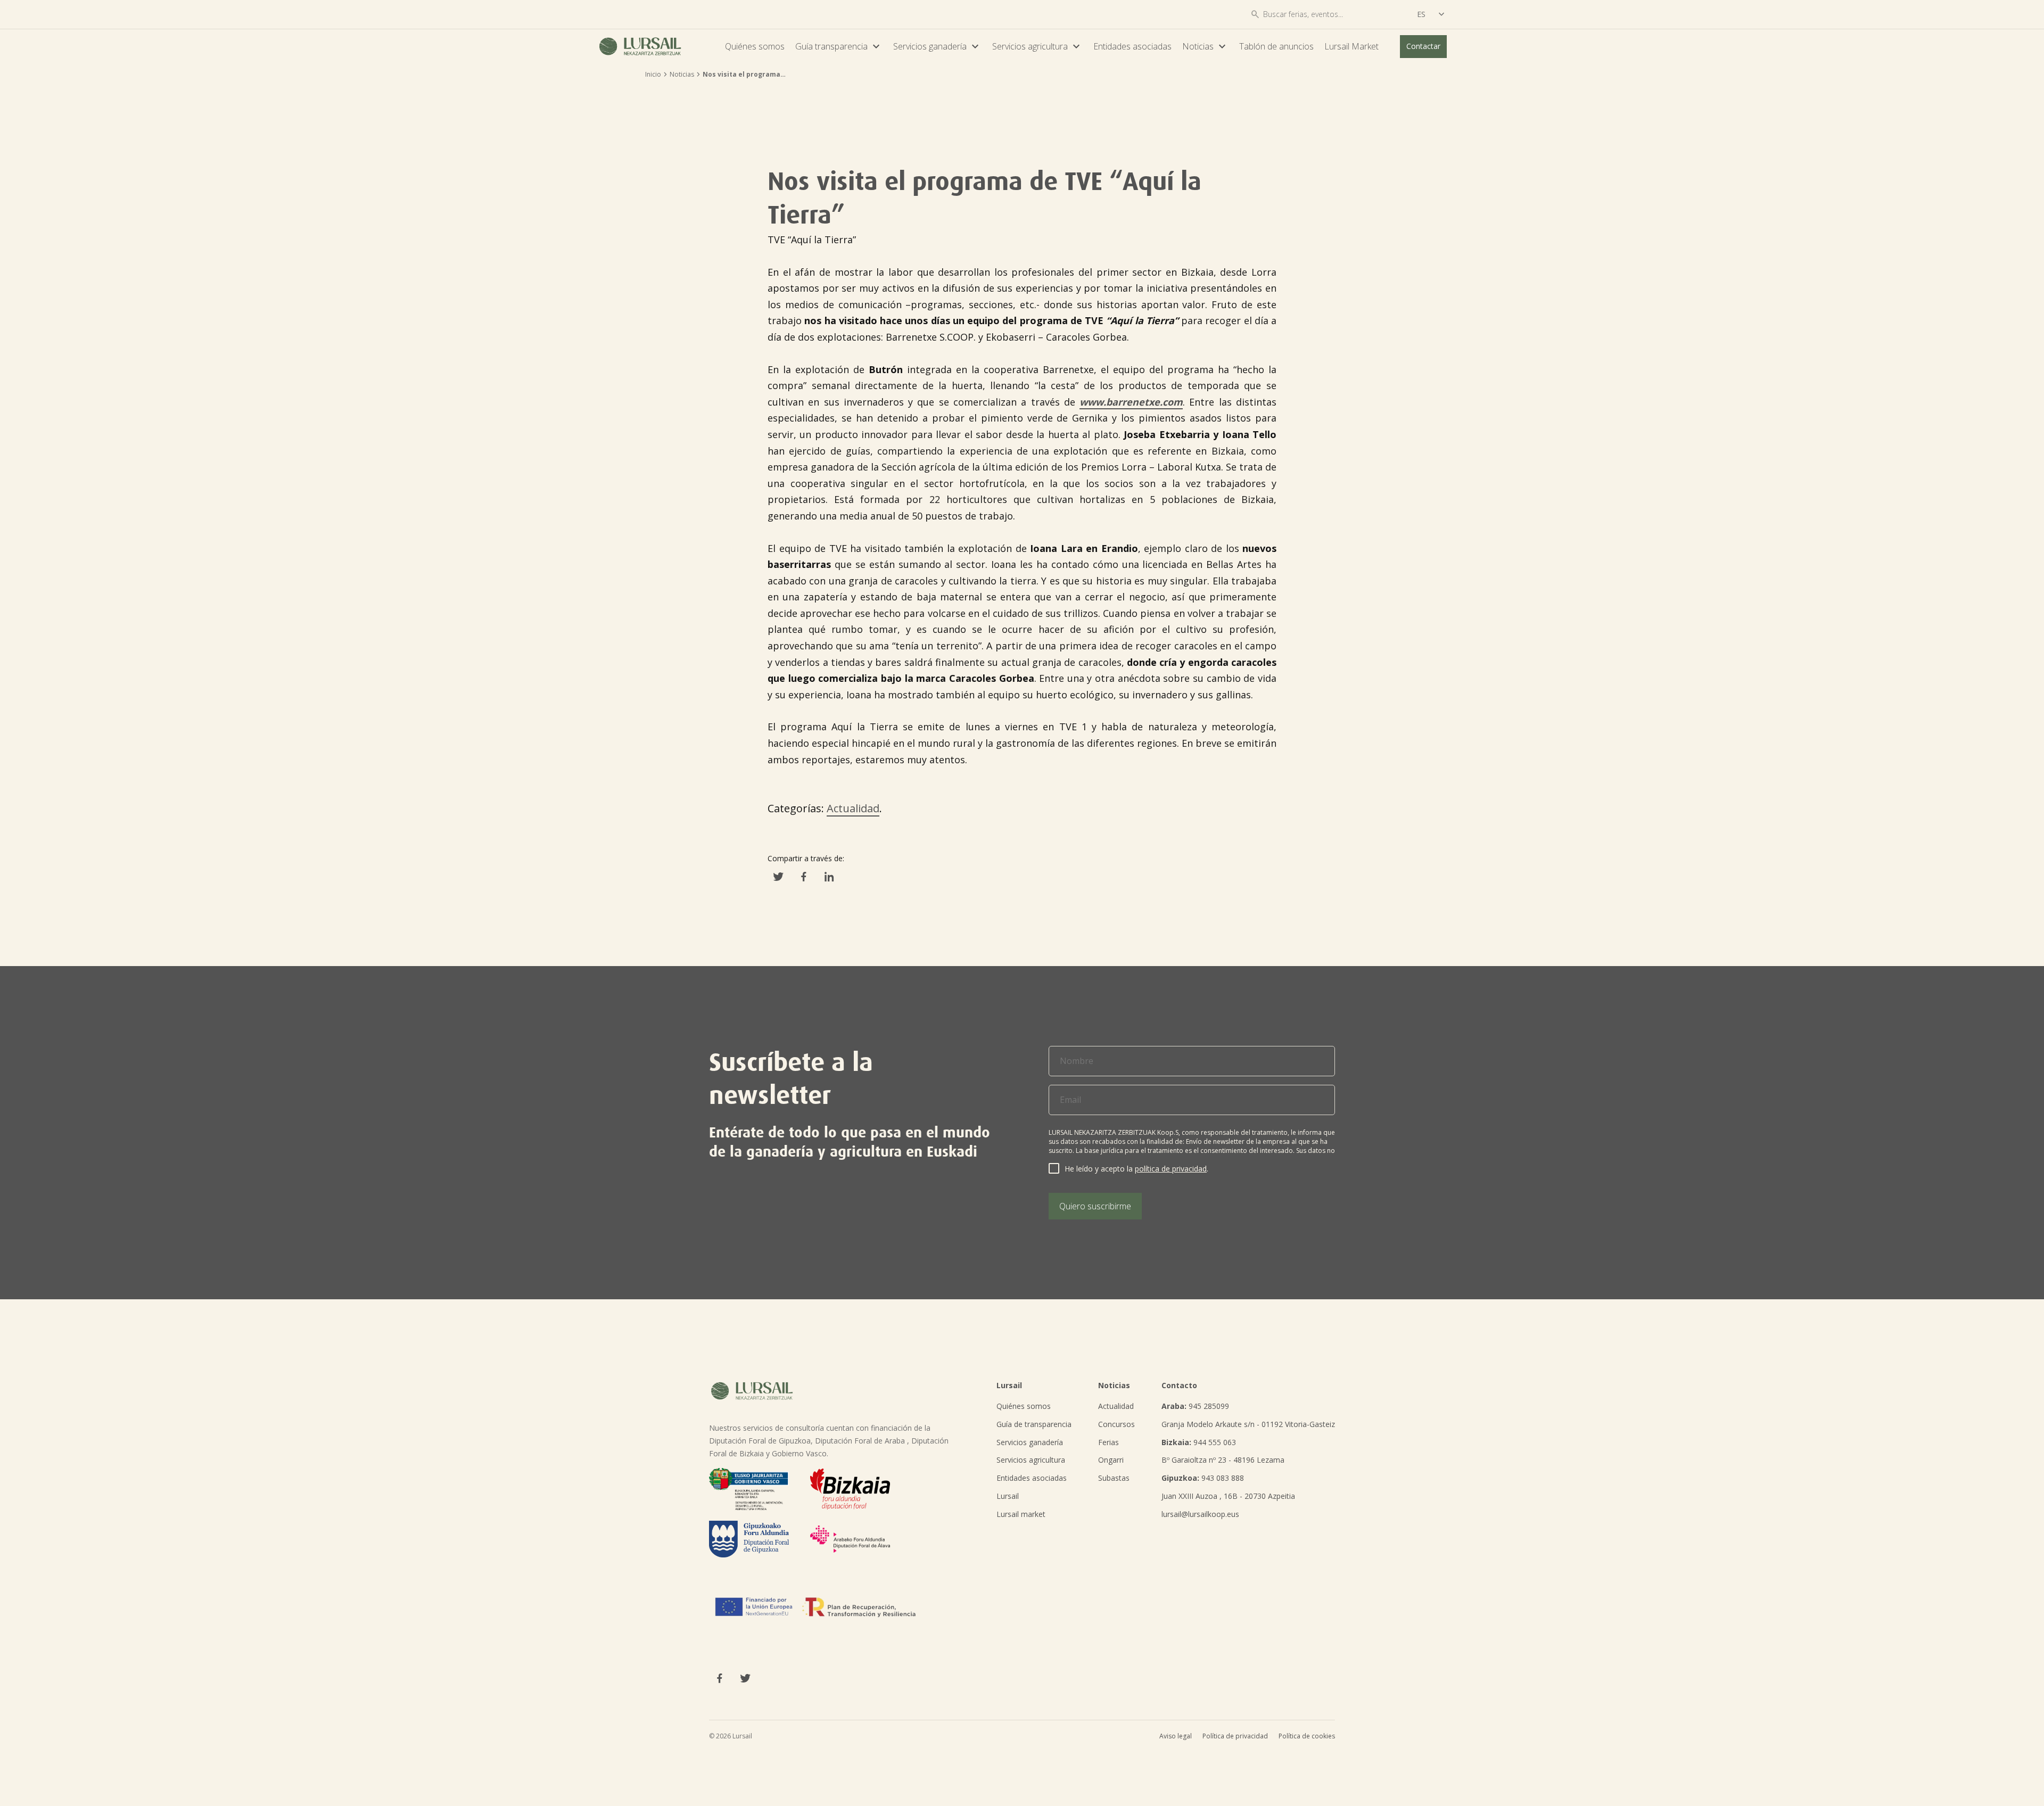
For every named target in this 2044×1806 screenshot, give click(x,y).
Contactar (1423, 46)
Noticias (1205, 46)
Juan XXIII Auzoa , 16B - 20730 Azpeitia (1228, 1496)
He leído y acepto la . (1136, 1169)
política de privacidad (1171, 1169)
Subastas (1114, 1478)
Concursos (1116, 1424)
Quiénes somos (755, 46)
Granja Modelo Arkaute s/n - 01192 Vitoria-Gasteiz (1248, 1424)
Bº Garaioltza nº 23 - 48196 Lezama (1223, 1460)
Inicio (653, 74)
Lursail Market (1351, 46)
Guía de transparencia (1034, 1424)
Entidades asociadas (1132, 46)
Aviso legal (1176, 1736)
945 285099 (1195, 1406)
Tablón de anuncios (1276, 46)
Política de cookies (1307, 1736)
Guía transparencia (839, 46)
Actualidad (853, 808)
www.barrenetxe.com (1131, 402)
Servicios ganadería (937, 46)
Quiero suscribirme (1095, 1206)
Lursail (1008, 1496)
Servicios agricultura (1037, 46)
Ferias (1108, 1442)
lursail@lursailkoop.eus (1200, 1514)
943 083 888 (1203, 1478)
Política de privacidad (1235, 1736)
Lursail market (1021, 1514)
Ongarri (1111, 1460)
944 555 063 (1199, 1442)
